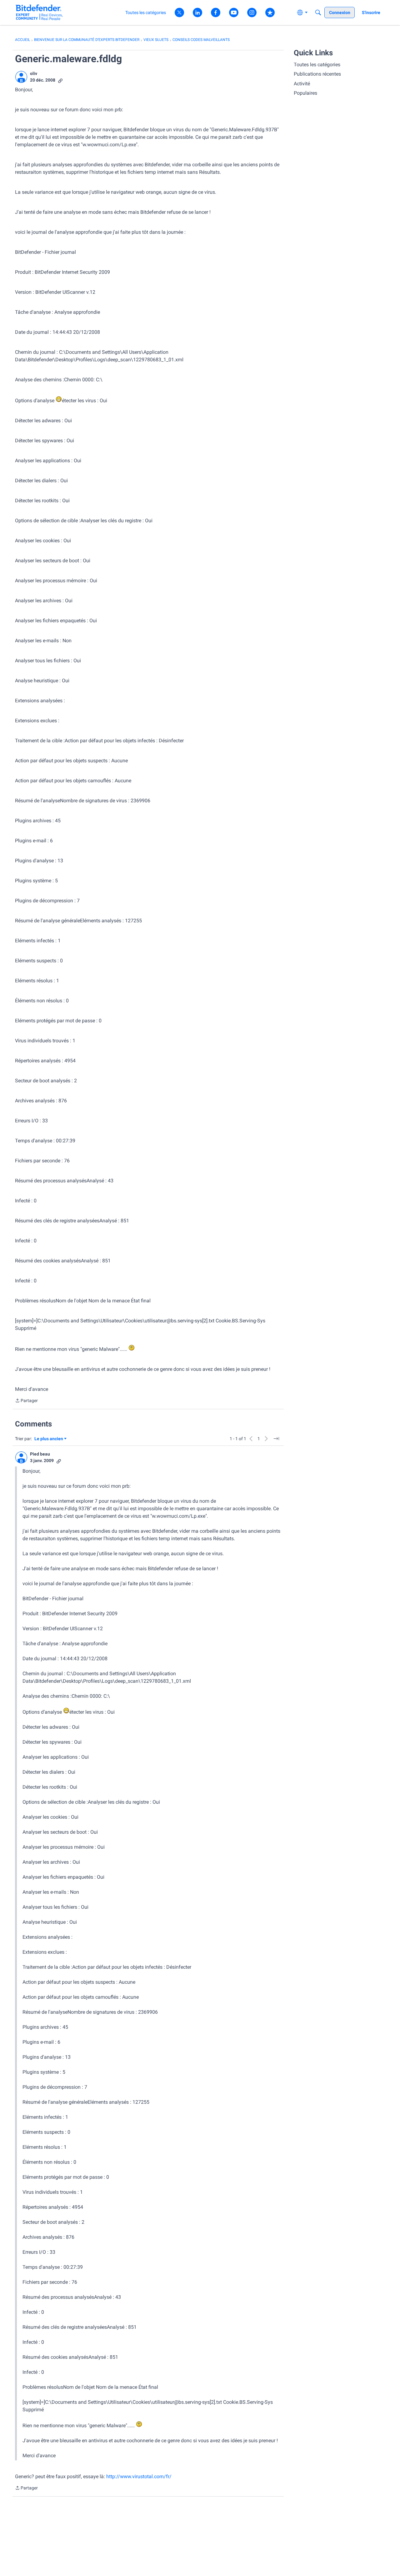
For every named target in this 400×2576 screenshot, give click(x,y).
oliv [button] (34, 73)
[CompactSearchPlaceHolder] (318, 13)
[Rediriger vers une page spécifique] (276, 1439)
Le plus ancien (49, 1439)
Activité (302, 84)
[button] (21, 77)
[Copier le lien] (60, 80)
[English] (39, 12)
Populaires (305, 93)
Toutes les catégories (317, 65)
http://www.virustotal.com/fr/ (139, 2476)
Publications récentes (317, 74)
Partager (26, 1401)
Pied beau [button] (40, 1454)
